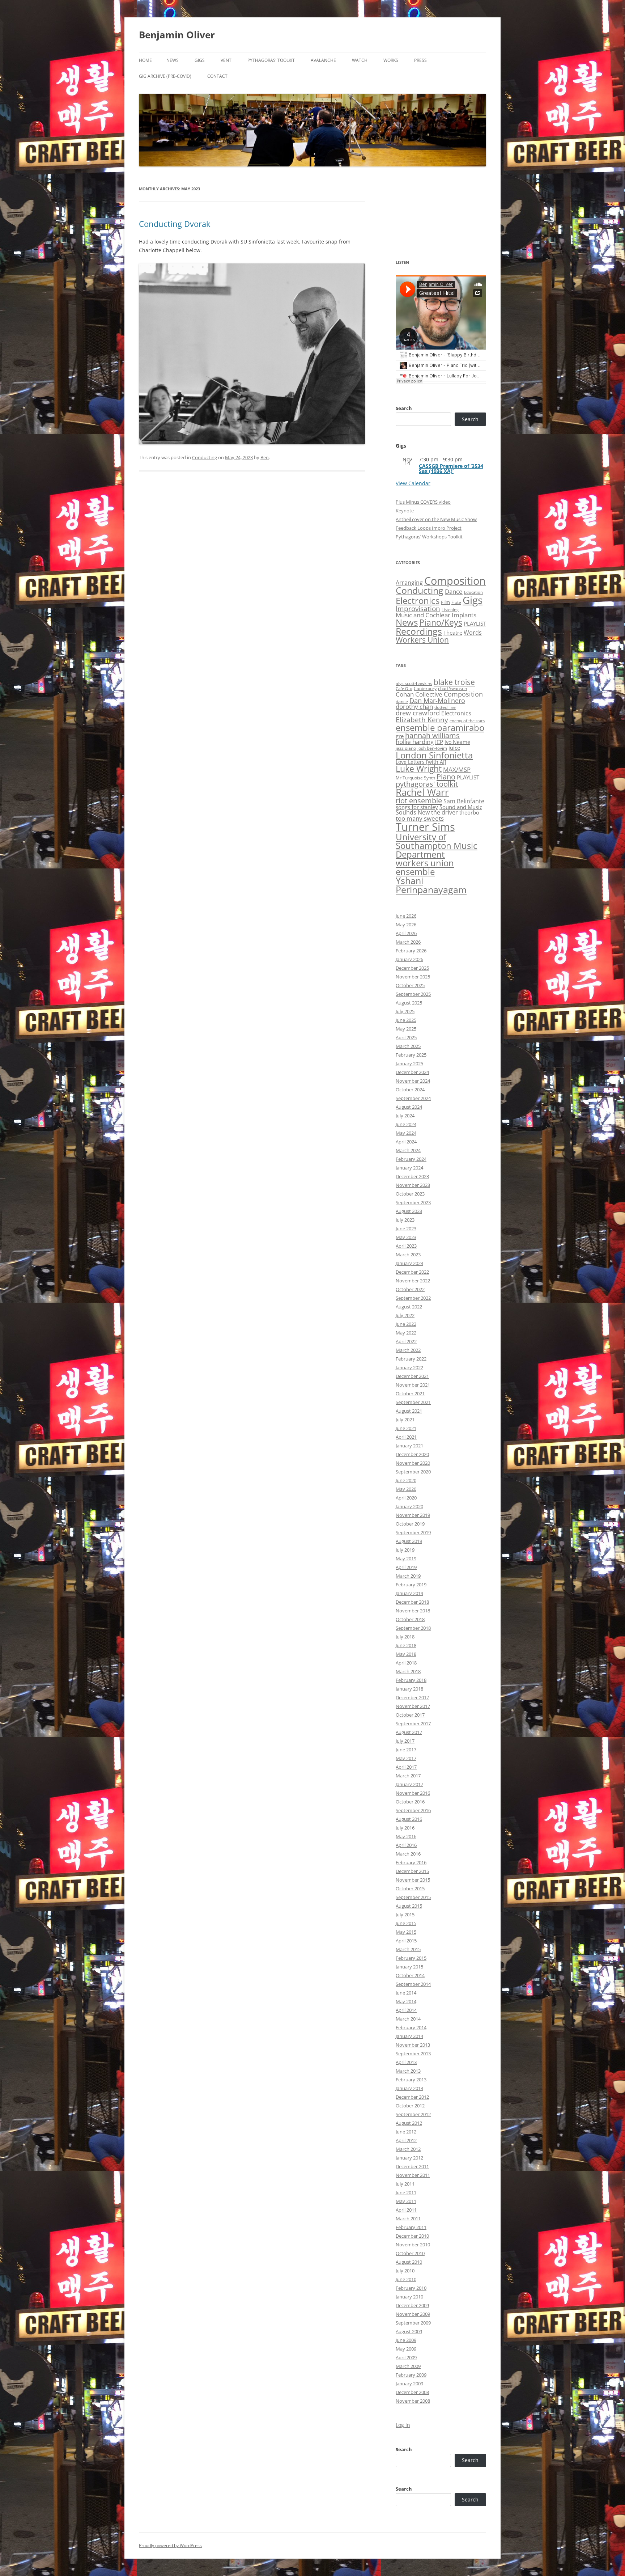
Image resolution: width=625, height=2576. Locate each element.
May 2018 (406, 1654)
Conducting (205, 457)
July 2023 (405, 1220)
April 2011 (406, 2210)
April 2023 (406, 1246)
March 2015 (408, 1949)
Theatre (453, 633)
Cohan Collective (419, 694)
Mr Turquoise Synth (415, 778)
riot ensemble (419, 800)
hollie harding (415, 742)
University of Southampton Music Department (437, 845)
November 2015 (413, 1880)
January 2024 (409, 1168)
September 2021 (413, 1402)
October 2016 (410, 1802)
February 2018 (411, 1680)
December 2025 (412, 968)
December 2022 (412, 1272)
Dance (454, 591)
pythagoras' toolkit (427, 784)
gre (400, 736)
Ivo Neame (457, 742)
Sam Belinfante (464, 801)
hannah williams (432, 735)
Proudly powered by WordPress (170, 2545)
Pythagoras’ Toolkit (271, 60)
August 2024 (409, 1107)
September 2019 (413, 1532)
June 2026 (406, 916)
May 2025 (406, 1029)
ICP (439, 742)
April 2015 (406, 1941)
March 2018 (408, 1671)
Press (420, 60)
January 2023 (409, 1263)
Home (145, 60)
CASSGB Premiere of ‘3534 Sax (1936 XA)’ (451, 468)
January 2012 (409, 2158)
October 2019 (410, 1524)
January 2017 (409, 1784)
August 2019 (409, 1541)
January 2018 (409, 1689)
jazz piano (406, 748)
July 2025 (405, 1011)
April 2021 (406, 1437)
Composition (455, 581)
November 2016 (413, 1793)
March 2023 (408, 1255)
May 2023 (406, 1237)
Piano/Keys (441, 623)
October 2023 (410, 1194)
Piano (446, 777)
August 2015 (409, 1906)
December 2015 (412, 1871)
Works (391, 60)
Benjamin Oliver (177, 35)
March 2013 (408, 2071)
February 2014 (411, 2027)
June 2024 (406, 1124)
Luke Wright (419, 769)
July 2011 (405, 2184)
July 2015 (405, 1915)
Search (404, 408)
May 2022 (406, 1333)
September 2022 (413, 1298)
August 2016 (409, 1819)
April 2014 (406, 2010)
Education (473, 592)
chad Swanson (452, 688)
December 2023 (412, 1176)
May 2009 (406, 2349)
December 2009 (412, 2305)
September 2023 (413, 1202)
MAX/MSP (457, 769)
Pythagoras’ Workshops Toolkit (429, 537)
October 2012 (410, 2106)
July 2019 (405, 1550)
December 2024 (412, 1072)
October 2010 (410, 2253)
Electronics (418, 601)
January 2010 (409, 2297)
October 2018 (410, 1619)
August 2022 (409, 1307)
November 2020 (413, 1463)
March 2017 (408, 1776)
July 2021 (405, 1420)
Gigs (200, 60)
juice (454, 748)
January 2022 (409, 1367)
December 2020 (412, 1454)
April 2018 (406, 1663)
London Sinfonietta (434, 755)
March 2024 (408, 1150)
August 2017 (409, 1732)
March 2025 (408, 1046)
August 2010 (409, 2262)
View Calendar (413, 483)
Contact (217, 76)
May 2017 (406, 1758)
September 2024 (413, 1098)
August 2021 (409, 1411)
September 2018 (413, 1628)
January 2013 (409, 2088)
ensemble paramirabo (440, 727)
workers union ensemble (425, 867)
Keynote (405, 511)
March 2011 (408, 2218)
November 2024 (413, 1081)
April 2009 (406, 2357)
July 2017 (405, 1741)
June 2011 (406, 2192)
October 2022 (410, 1289)
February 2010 (411, 2288)
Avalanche (323, 60)
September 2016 (413, 1810)
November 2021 (413, 1385)
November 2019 (413, 1515)
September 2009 (413, 2323)
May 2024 (406, 1133)
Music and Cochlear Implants (436, 615)
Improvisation (418, 608)
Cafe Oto (404, 689)
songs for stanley (417, 807)
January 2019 (409, 1593)
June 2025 (406, 1020)
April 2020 (406, 1498)
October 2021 (410, 1393)
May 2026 (406, 925)
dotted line (445, 707)
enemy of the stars (467, 721)
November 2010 (413, 2245)
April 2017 (406, 1767)
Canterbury (425, 688)
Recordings (419, 631)
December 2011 (412, 2166)
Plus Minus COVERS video (423, 502)
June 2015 (406, 1923)
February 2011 (411, 2227)
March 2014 (408, 2019)
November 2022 (413, 1281)
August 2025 (409, 1003)
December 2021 (412, 1376)
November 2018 (413, 1611)
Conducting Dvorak (175, 224)
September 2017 (413, 1723)
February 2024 (411, 1159)
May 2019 (406, 1558)
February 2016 (411, 1862)
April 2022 (406, 1341)
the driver (445, 812)
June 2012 (406, 2132)
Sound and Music (461, 807)
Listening (450, 610)
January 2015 (409, 1967)
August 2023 (409, 1211)
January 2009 (409, 2383)
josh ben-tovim (432, 748)
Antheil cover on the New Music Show (436, 519)
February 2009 (411, 2375)
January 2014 (409, 2036)
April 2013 (406, 2062)
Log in (403, 2425)
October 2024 (410, 1090)
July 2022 (405, 1315)
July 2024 (405, 1116)
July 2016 (405, 1828)
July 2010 (405, 2271)
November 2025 (413, 977)
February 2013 (411, 2080)
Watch (360, 60)
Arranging (409, 583)
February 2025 (411, 1055)
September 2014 (413, 1984)
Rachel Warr (422, 792)
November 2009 (413, 2314)
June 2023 (406, 1228)
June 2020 (406, 1480)
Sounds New (413, 812)
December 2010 (412, 2236)
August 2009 (409, 2331)
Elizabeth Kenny (422, 720)
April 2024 (406, 1142)
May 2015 (406, 1932)
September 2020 (413, 1472)
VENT (226, 60)
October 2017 (410, 1715)
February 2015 (411, 1958)
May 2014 (406, 2001)
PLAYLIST (475, 623)
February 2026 (411, 951)
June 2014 (406, 1993)
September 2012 (413, 2114)
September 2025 (413, 994)
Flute (456, 602)
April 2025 (406, 1037)
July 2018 (405, 1637)
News (173, 60)
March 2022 (408, 1350)
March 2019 (408, 1576)
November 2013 (413, 2045)
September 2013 (413, 2053)
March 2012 (408, 2149)
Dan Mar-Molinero (437, 701)
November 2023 (413, 1185)
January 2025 (409, 1063)
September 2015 (413, 1897)
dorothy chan (414, 707)
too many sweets (420, 818)
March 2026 (408, 942)
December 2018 (412, 1602)
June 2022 (406, 1324)
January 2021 (409, 1446)
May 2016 (406, 1836)
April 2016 (406, 1845)
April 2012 (406, 2140)
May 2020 (406, 1489)
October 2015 (410, 1888)
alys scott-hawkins (414, 683)
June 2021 (406, 1428)
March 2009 (408, 2366)
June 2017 (406, 1750)
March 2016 (408, 1854)
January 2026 (409, 959)
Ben (265, 457)
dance (402, 701)
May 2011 (406, 2201)
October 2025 (410, 985)
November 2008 (413, 2401)
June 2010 (406, 2279)
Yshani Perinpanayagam (431, 885)
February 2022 (411, 1359)
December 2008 (412, 2392)
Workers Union (422, 640)
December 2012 (412, 2097)
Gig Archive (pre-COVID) (165, 76)
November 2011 (413, 2175)
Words (473, 633)
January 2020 (409, 1506)
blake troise (454, 682)
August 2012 (409, 2123)
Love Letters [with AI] (421, 762)
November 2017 (413, 1706)
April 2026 (406, 933)
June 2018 (406, 1645)
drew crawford (418, 713)
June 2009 (406, 2340)
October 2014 (410, 1975)
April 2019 (406, 1567)
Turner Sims (425, 827)
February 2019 (411, 1585)
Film (445, 602)
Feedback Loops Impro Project (429, 528)
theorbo (469, 812)
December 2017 (412, 1697)
